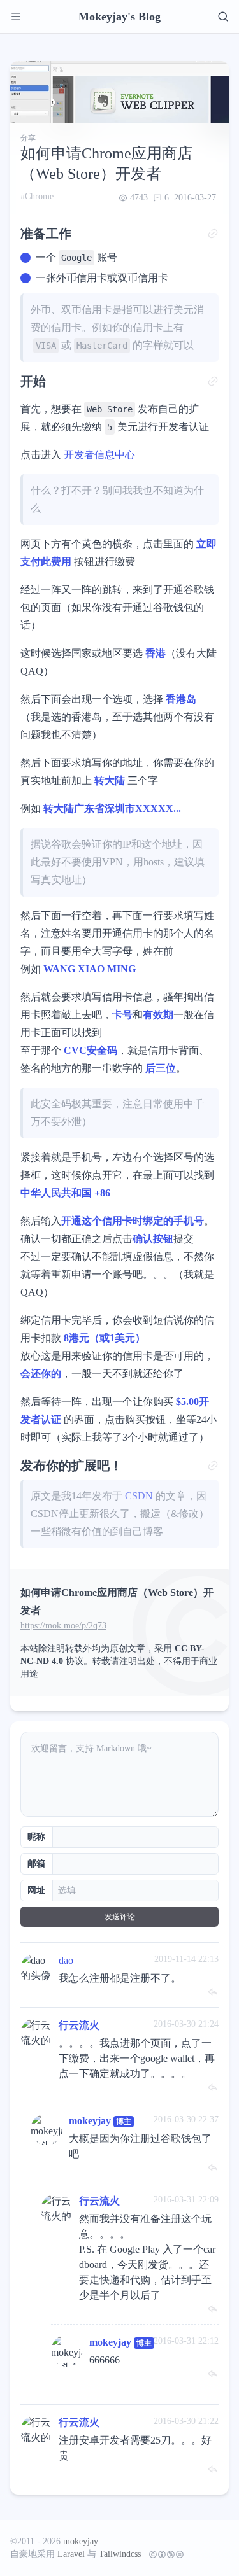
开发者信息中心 (99, 455)
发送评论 (120, 1917)
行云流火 (79, 2025)
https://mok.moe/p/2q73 (63, 1626)
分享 (28, 138)
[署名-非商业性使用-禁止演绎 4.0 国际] (164, 2554)
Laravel (71, 2554)
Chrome (39, 196)
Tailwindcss (120, 2554)
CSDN (139, 1496)
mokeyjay (90, 2121)
